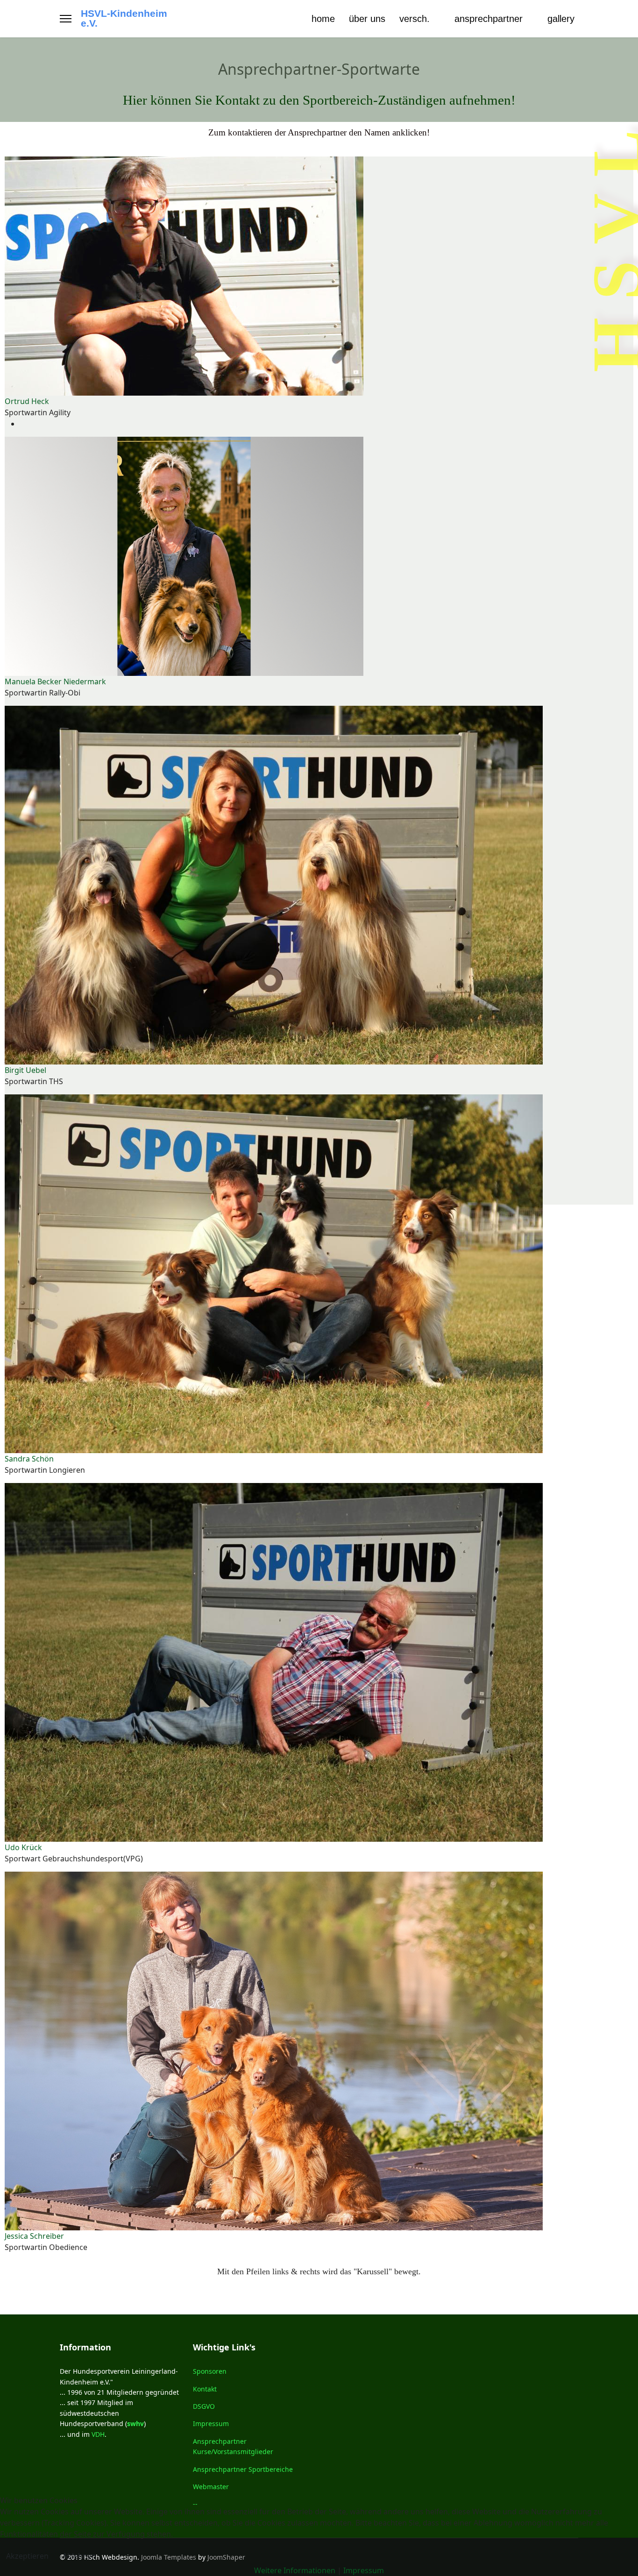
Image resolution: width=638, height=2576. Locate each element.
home (323, 19)
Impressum (211, 2423)
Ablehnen (79, 2556)
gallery (561, 19)
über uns (367, 19)
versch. (415, 19)
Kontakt (205, 2389)
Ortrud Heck (27, 401)
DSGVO (204, 2406)
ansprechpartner (489, 19)
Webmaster (211, 2487)
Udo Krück (23, 1847)
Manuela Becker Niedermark (55, 681)
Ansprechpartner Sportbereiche (243, 2469)
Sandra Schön (29, 1459)
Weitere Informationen (295, 2570)
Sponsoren (210, 2371)
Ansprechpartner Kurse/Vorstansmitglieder (233, 2446)
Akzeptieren (27, 2556)
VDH (98, 2434)
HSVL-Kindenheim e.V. (124, 19)
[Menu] (66, 19)
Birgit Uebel (25, 1070)
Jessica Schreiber (34, 2236)
